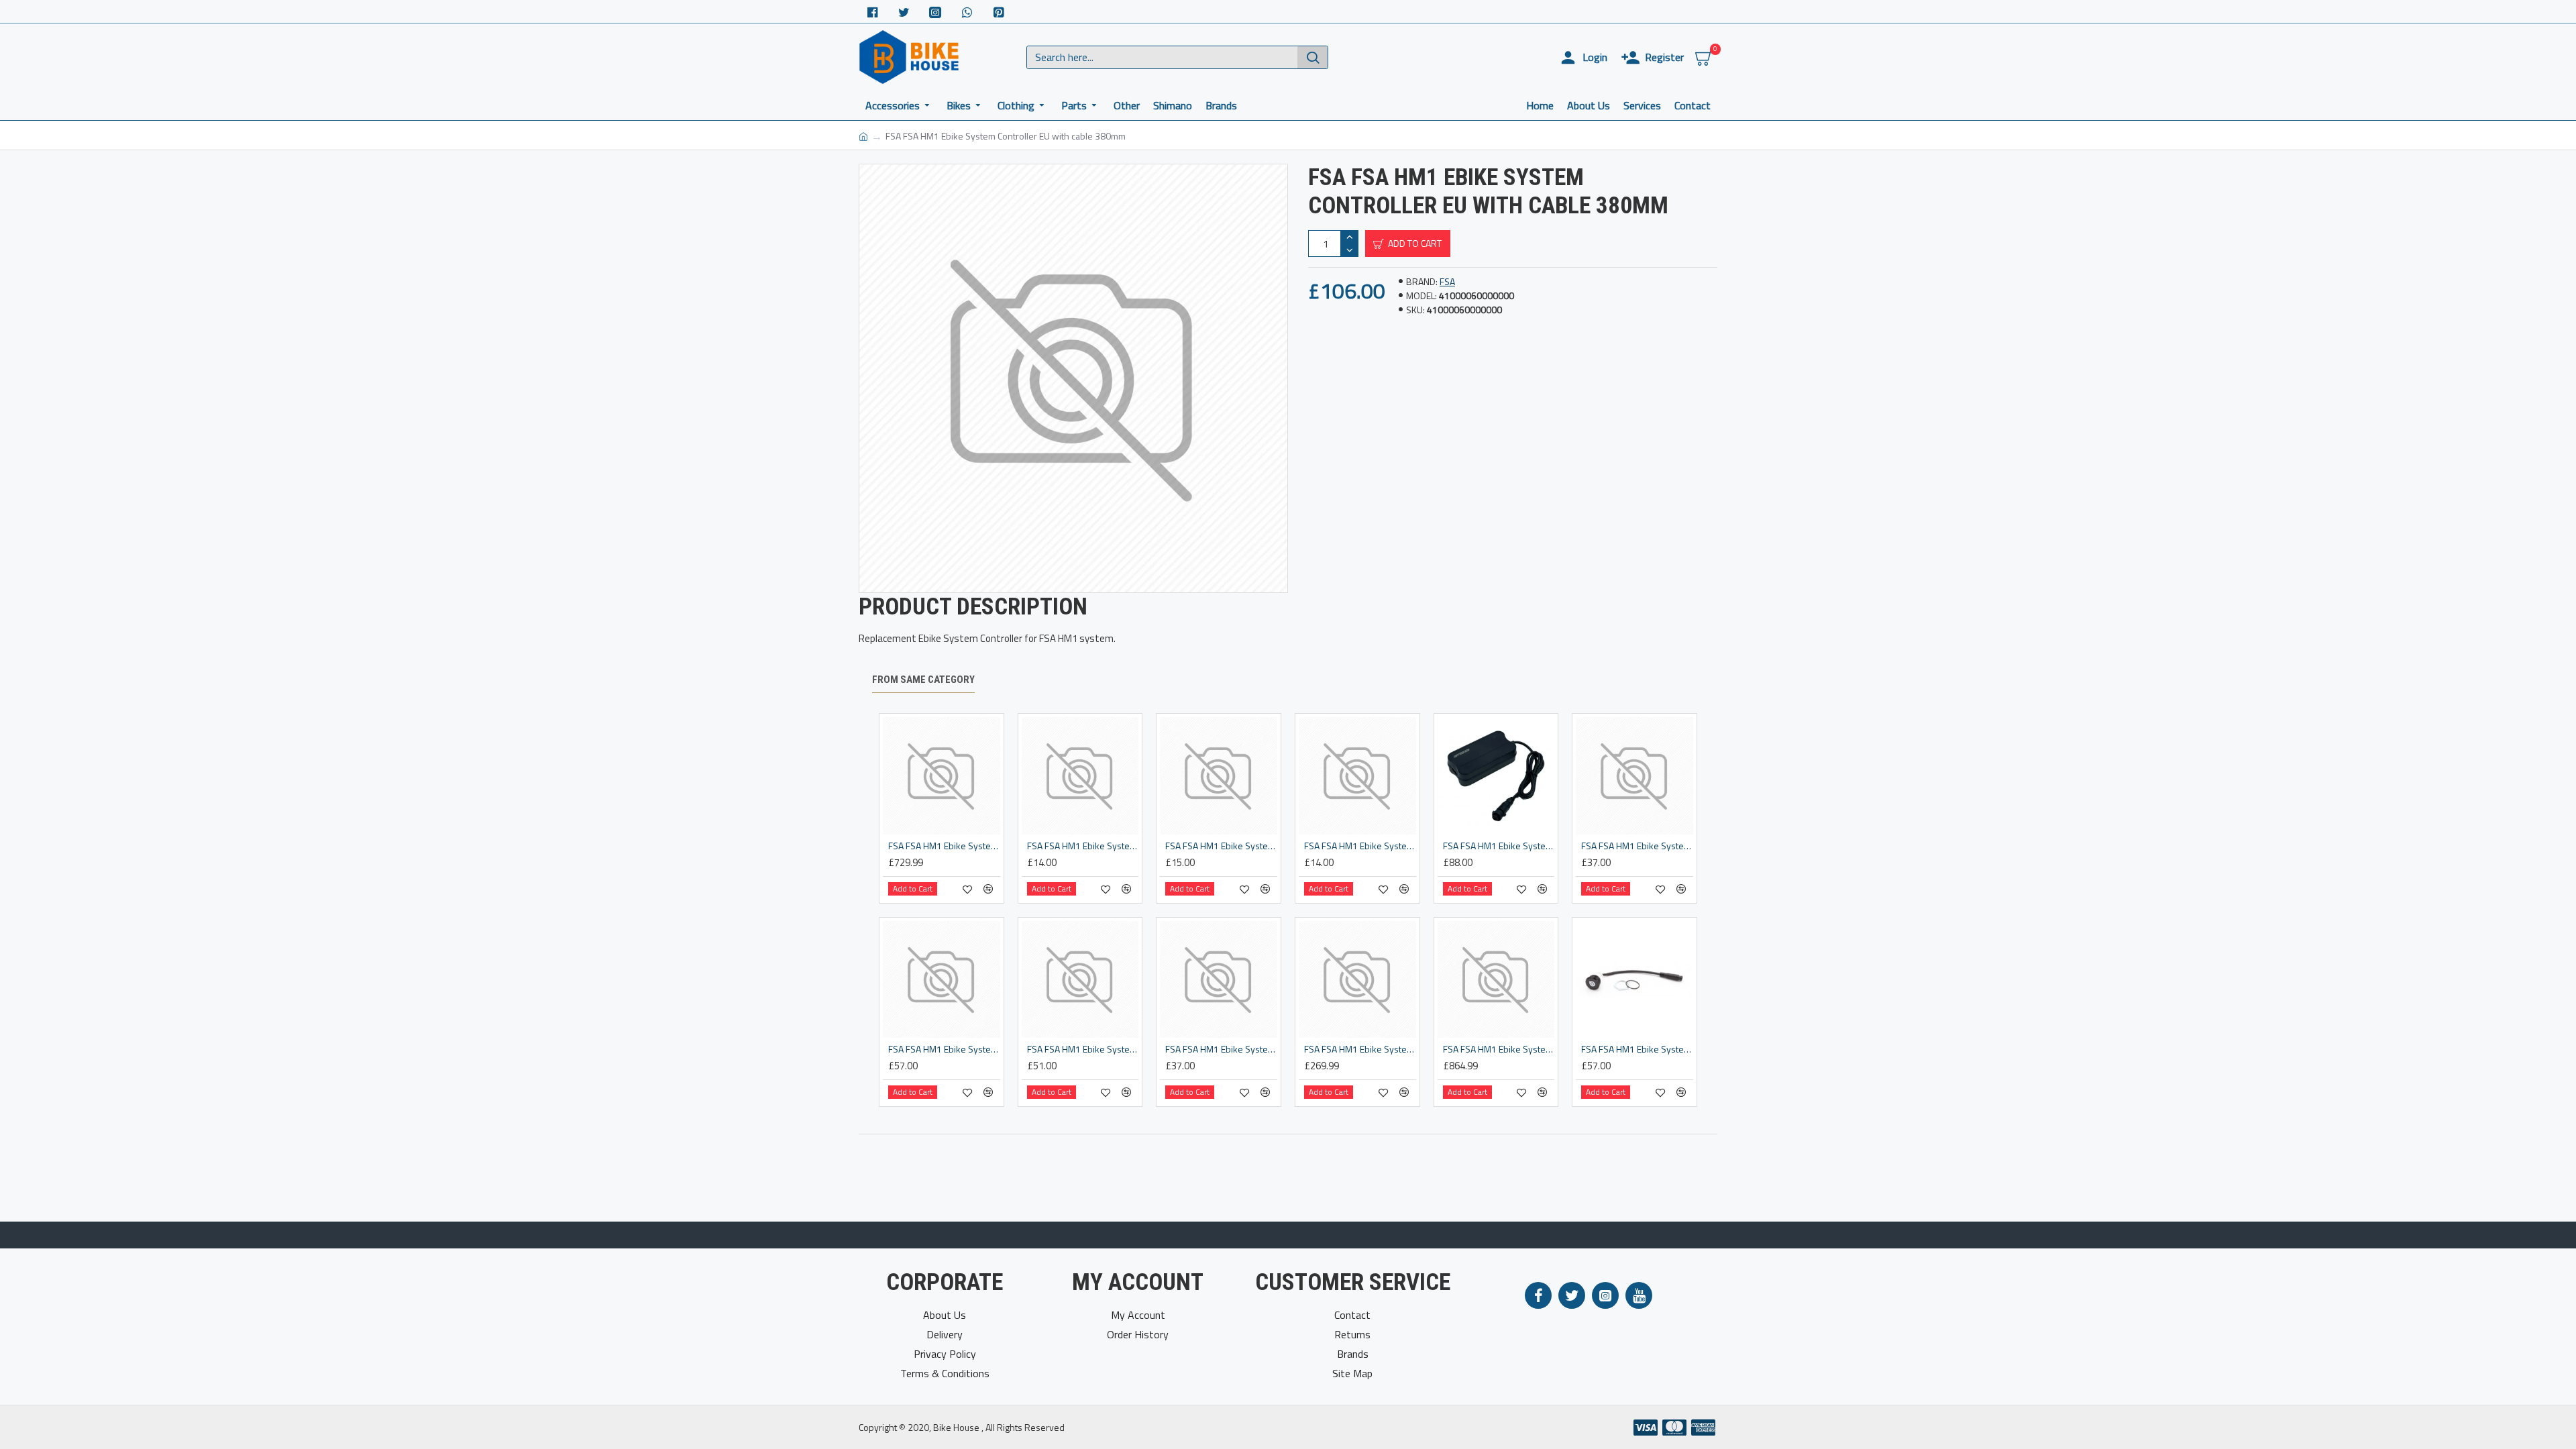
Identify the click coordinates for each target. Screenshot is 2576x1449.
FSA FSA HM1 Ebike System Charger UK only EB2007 (1499, 846)
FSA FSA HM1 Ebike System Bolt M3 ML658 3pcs (1221, 846)
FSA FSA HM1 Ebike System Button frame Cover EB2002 (1360, 846)
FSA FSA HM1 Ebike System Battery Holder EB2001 (1083, 846)
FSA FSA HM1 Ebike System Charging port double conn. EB (944, 1049)
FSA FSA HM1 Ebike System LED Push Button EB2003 (1637, 1049)
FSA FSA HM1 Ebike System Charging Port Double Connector (1083, 1049)
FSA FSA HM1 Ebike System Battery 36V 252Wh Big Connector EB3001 (944, 846)
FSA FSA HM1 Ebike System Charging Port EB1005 (1221, 1049)
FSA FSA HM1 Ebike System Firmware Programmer (1360, 1049)
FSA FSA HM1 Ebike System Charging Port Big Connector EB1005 (1637, 846)
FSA (1447, 281)
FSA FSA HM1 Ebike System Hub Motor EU (1499, 1049)
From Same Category (923, 680)
